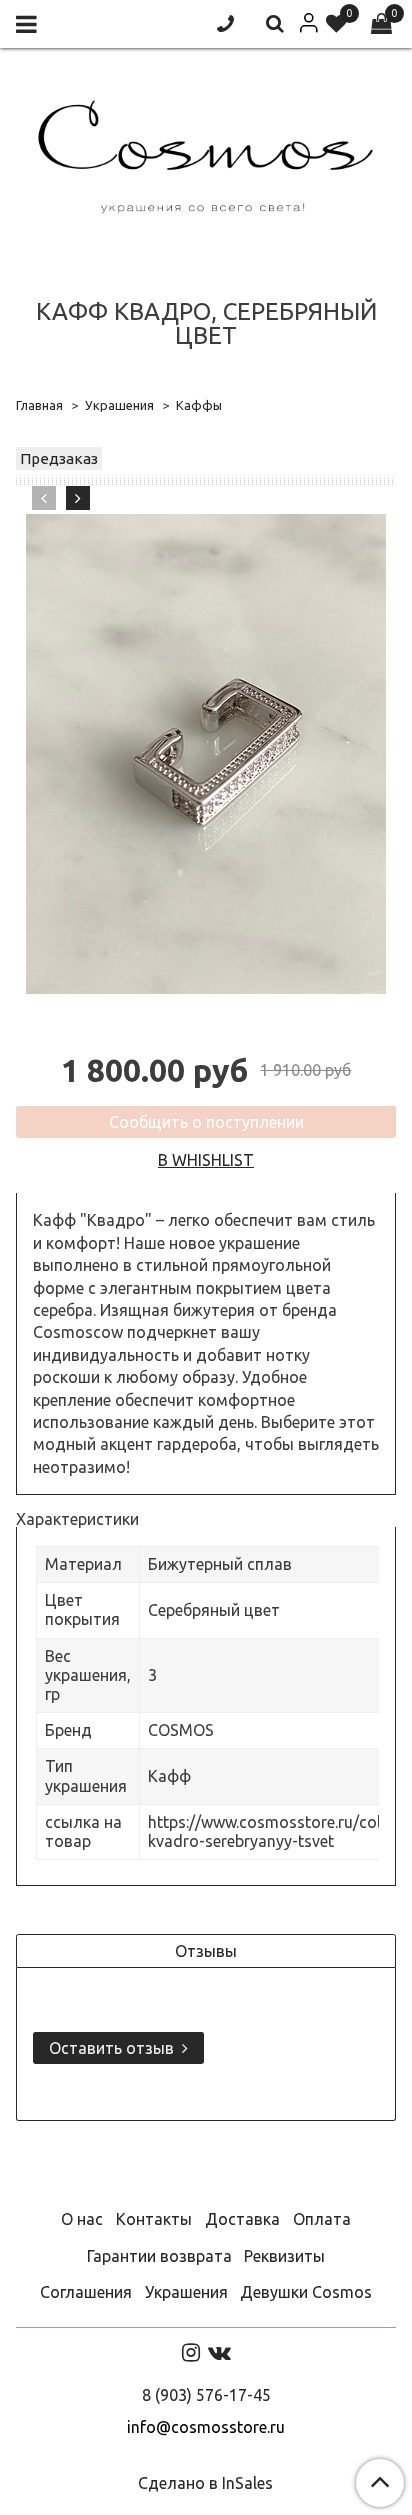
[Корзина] (381, 24)
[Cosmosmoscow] (206, 152)
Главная (39, 405)
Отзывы (206, 1951)
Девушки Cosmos (306, 2292)
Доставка (242, 2219)
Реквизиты (284, 2256)
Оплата (322, 2219)
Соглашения (86, 2292)
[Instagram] (191, 2352)
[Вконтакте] (219, 2352)
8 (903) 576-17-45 (206, 2395)
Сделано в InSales (205, 2483)
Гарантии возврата (159, 2256)
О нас (82, 2219)
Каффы (199, 405)
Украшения (119, 405)
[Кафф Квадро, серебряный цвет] (206, 754)
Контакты (154, 2219)
